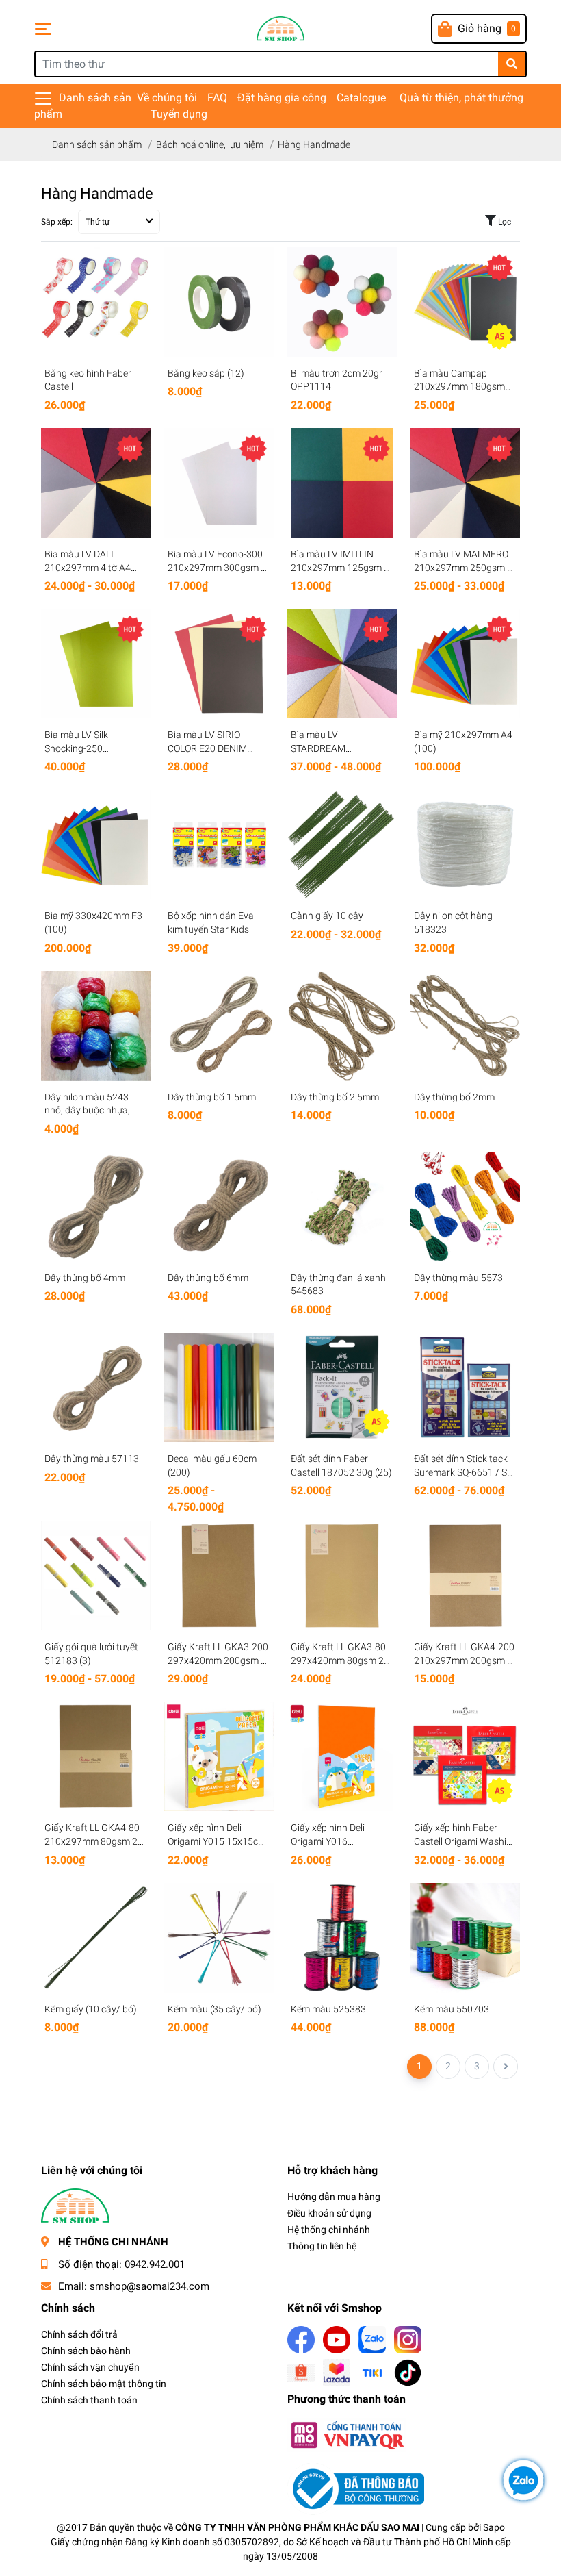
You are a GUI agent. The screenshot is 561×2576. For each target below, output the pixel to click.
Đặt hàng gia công (282, 98)
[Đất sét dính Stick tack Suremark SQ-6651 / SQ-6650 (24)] (465, 1387)
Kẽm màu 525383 (328, 2009)
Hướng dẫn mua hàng (334, 2197)
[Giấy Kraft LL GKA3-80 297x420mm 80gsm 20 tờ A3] (342, 1576)
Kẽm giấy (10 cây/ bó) (91, 2009)
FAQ (217, 98)
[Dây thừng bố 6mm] (219, 1207)
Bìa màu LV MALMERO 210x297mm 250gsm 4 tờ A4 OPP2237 (463, 567)
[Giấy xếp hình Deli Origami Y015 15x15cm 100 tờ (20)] (219, 1756)
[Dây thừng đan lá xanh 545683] (342, 1207)
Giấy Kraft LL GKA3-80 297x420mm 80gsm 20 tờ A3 (340, 1660)
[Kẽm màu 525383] (342, 1938)
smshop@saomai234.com (149, 2286)
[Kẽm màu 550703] (465, 1938)
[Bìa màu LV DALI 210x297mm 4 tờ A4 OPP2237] (96, 483)
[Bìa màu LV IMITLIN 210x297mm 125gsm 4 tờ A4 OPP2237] (342, 483)
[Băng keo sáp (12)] (219, 302)
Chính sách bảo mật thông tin (104, 2384)
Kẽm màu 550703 (452, 2009)
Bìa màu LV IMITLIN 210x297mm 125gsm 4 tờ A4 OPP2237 (340, 567)
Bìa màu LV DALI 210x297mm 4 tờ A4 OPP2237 (88, 567)
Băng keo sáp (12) (206, 373)
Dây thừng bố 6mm (208, 1278)
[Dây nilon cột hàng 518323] (465, 844)
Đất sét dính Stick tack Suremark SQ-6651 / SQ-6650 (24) (465, 1472)
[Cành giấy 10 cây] (342, 844)
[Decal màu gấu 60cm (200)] (219, 1387)
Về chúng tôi (167, 98)
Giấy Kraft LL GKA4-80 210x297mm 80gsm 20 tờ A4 (94, 1841)
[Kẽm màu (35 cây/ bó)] (219, 1938)
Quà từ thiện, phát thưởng (461, 98)
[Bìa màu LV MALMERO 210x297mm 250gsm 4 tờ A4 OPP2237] (465, 483)
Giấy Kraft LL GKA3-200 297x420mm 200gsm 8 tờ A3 (218, 1660)
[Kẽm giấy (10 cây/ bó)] (96, 1938)
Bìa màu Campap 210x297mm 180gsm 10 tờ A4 (459, 387)
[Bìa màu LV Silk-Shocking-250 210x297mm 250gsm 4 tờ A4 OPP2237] (96, 664)
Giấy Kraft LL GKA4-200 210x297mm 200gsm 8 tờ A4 (464, 1660)
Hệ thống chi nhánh (329, 2230)
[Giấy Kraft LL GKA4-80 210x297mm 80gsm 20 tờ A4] (96, 1756)
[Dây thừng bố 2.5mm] (342, 1026)
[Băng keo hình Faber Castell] (96, 302)
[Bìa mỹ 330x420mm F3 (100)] (96, 844)
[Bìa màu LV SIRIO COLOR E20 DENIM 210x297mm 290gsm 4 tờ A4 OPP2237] (219, 664)
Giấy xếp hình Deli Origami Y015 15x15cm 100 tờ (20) (217, 1841)
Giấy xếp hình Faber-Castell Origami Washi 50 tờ (460, 1841)
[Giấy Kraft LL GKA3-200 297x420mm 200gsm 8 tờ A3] (219, 1576)
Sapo (494, 2527)
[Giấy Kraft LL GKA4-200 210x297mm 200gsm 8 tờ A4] (465, 1576)
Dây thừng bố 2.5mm (335, 1097)
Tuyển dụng (179, 114)
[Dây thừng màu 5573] (465, 1207)
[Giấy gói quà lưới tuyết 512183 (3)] (96, 1576)
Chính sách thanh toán (89, 2400)
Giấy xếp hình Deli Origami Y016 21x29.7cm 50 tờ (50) (336, 1841)
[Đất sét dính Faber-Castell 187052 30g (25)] (342, 1387)
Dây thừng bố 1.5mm (212, 1097)
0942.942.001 (155, 2264)
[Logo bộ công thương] (356, 2488)
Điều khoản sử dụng (329, 2213)
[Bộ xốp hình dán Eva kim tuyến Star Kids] (219, 844)
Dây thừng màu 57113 (92, 1459)
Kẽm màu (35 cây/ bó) (214, 2009)
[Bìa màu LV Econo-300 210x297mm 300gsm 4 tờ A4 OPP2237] (219, 483)
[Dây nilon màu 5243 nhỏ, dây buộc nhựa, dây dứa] (96, 1026)
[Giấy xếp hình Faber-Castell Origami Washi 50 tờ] (465, 1756)
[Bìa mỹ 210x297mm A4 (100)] (465, 664)
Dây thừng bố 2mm (454, 1097)
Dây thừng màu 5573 (458, 1278)
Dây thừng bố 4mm (85, 1278)
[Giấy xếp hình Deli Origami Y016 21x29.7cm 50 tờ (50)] (342, 1756)
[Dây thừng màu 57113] (96, 1387)
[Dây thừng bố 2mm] (465, 1026)
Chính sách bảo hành (86, 2351)
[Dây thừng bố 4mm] (96, 1207)
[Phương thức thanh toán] (347, 2434)
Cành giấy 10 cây (327, 916)
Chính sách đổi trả (79, 2334)
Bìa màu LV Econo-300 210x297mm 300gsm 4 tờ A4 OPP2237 (217, 567)
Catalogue (361, 98)
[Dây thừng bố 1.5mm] (219, 1026)
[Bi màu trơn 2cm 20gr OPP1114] (342, 302)
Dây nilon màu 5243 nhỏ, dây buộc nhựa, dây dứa (87, 1110)
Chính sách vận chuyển (90, 2367)
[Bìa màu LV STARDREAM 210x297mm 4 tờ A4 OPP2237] (342, 664)
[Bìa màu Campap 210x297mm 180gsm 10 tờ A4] (465, 302)
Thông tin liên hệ (322, 2246)
